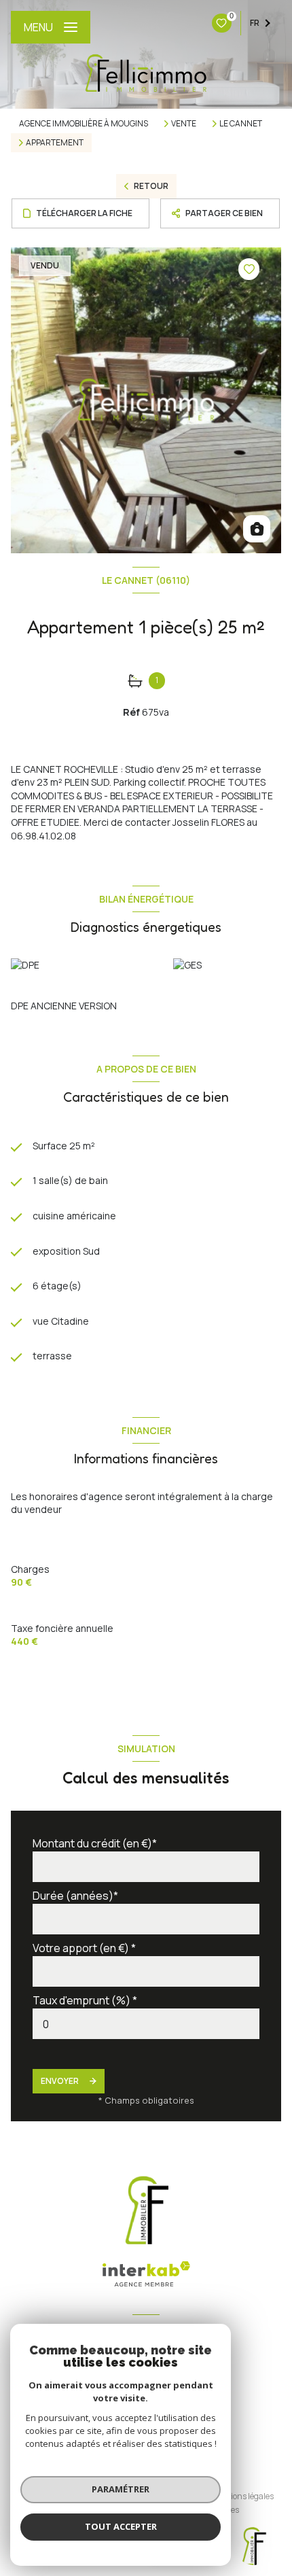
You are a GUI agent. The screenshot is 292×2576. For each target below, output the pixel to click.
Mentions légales (242, 2496)
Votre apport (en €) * (84, 1948)
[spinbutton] (146, 2024)
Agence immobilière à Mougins (84, 123)
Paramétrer (121, 2489)
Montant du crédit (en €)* (95, 1843)
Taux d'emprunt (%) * (85, 2000)
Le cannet (241, 124)
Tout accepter (121, 2526)
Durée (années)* (75, 1896)
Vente (184, 124)
